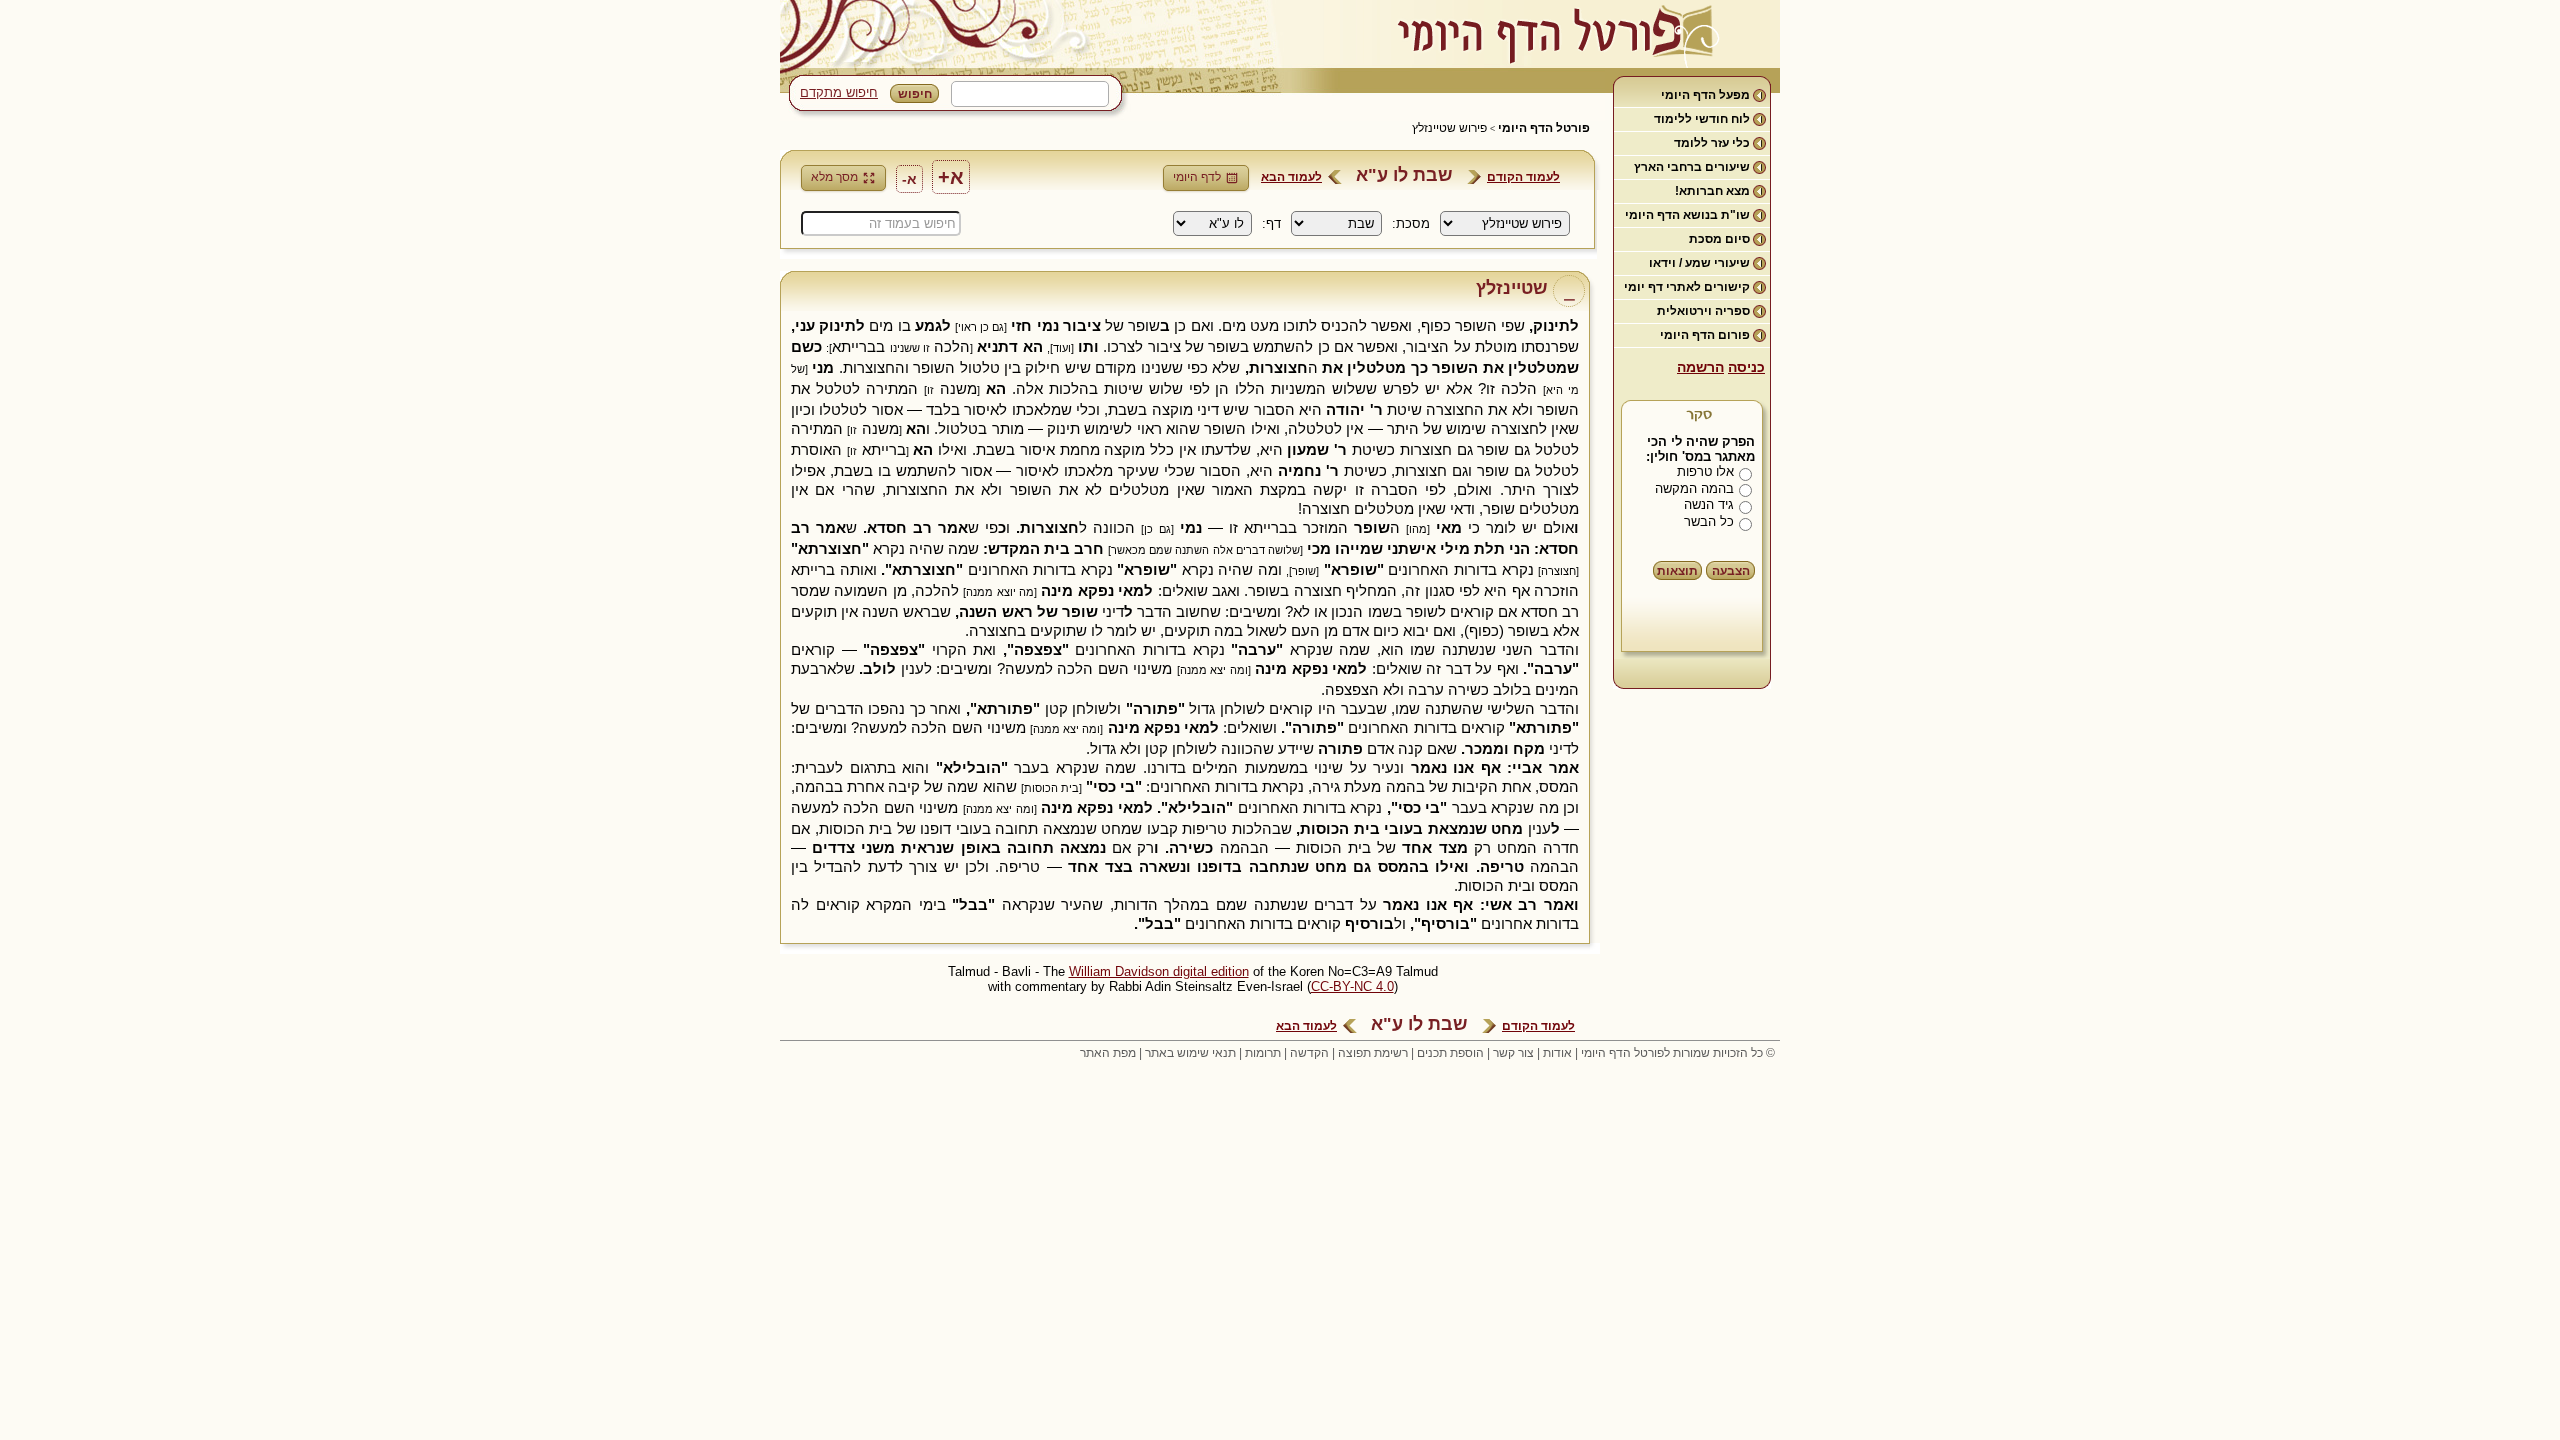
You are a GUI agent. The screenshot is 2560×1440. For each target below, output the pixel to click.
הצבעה (1731, 571)
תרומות (1263, 1053)
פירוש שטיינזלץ (1449, 128)
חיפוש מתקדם (839, 92)
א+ (951, 177)
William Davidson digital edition (1159, 971)
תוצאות (1677, 571)
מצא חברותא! (1712, 191)
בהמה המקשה (1694, 488)
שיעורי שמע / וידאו (1699, 263)
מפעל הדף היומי (1705, 95)
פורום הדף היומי (1705, 335)
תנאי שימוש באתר (1190, 1053)
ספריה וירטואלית (1703, 311)
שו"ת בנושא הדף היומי (1687, 215)
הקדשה (1309, 1053)
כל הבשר (1709, 521)
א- (909, 179)
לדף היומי (1197, 177)
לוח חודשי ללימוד (1702, 119)
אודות (1557, 1053)
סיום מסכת (1719, 239)
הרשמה (1700, 367)
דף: (1271, 223)
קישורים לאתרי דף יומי (1687, 287)
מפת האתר (1108, 1053)
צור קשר (1513, 1053)
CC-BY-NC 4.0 (1352, 986)
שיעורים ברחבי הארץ (1692, 167)
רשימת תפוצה (1373, 1053)
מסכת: (1411, 223)
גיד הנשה (1709, 504)
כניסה (1746, 367)
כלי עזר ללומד (1712, 143)
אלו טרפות (1705, 471)
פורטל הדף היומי (1544, 128)
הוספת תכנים (1450, 1053)
